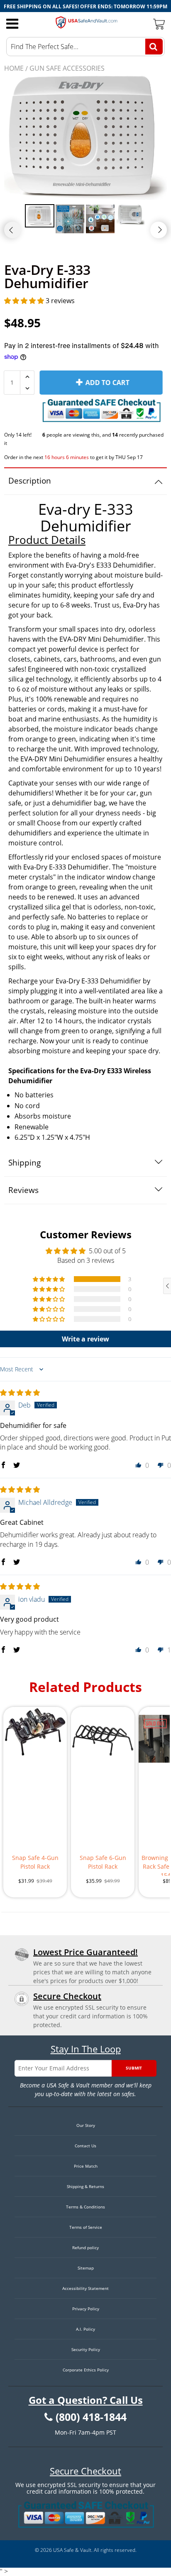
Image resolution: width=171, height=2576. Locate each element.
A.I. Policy (85, 2329)
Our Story (86, 2125)
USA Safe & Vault (72, 2550)
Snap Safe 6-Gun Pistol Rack (103, 1862)
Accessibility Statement (85, 2288)
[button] (25, 301)
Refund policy (85, 2248)
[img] (20, 1393)
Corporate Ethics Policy (86, 2370)
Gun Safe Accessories (67, 68)
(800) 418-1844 (91, 2417)
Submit (134, 2068)
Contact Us (85, 2146)
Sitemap (86, 2268)
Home (14, 68)
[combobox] (85, 47)
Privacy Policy (86, 2309)
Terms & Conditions (85, 2207)
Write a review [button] (85, 1339)
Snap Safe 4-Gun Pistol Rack (35, 1862)
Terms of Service (86, 2227)
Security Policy (86, 2349)
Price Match (86, 2166)
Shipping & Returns (85, 2186)
